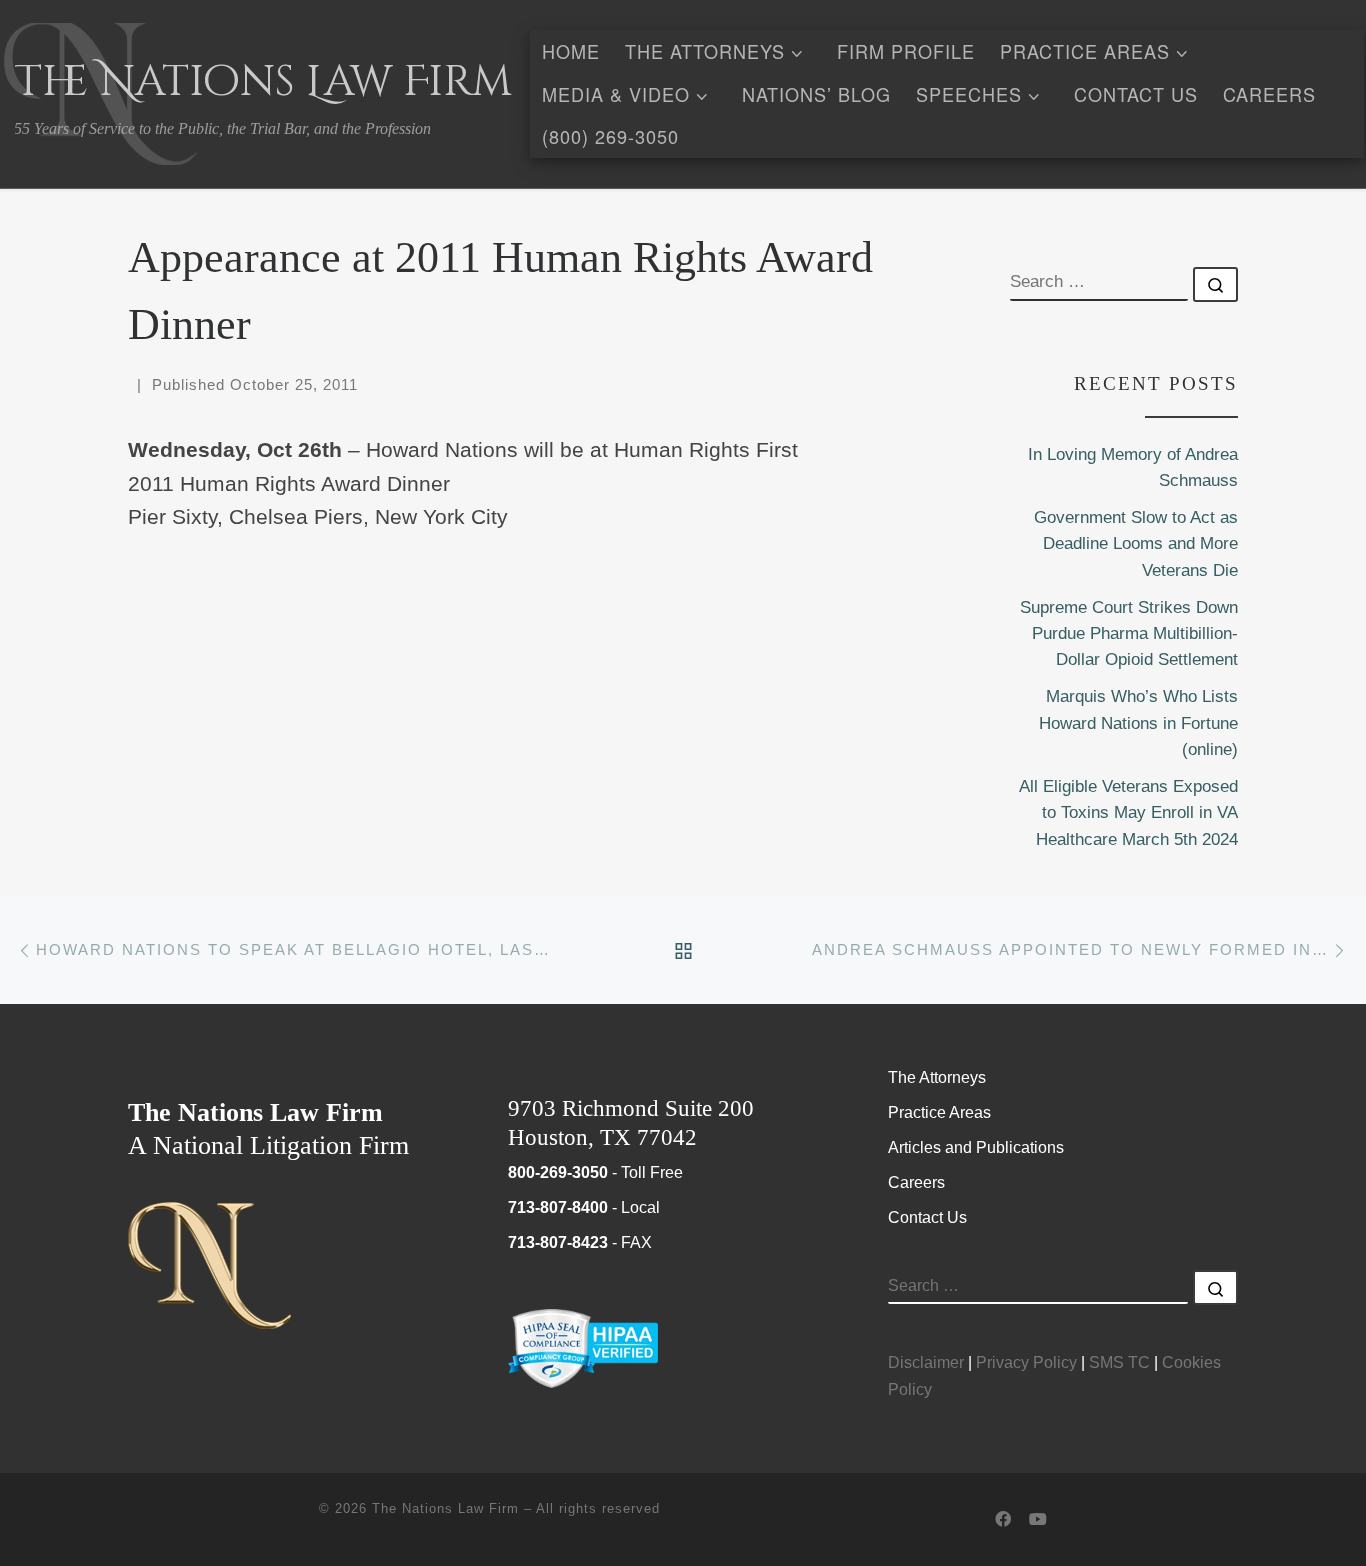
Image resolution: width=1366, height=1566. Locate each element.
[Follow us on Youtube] (1038, 1520)
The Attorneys (937, 1077)
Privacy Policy (1026, 1362)
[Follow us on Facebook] (1003, 1520)
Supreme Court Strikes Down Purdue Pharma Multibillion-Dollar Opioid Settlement (1129, 634)
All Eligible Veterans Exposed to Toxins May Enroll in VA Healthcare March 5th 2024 (1128, 813)
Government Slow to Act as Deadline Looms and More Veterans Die (1136, 544)
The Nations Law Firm (445, 1508)
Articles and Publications (976, 1147)
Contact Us (927, 1217)
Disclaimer (926, 1362)
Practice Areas (939, 1112)
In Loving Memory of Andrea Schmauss (1133, 467)
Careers (916, 1182)
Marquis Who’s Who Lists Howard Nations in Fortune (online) (1138, 723)
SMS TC (1119, 1362)
